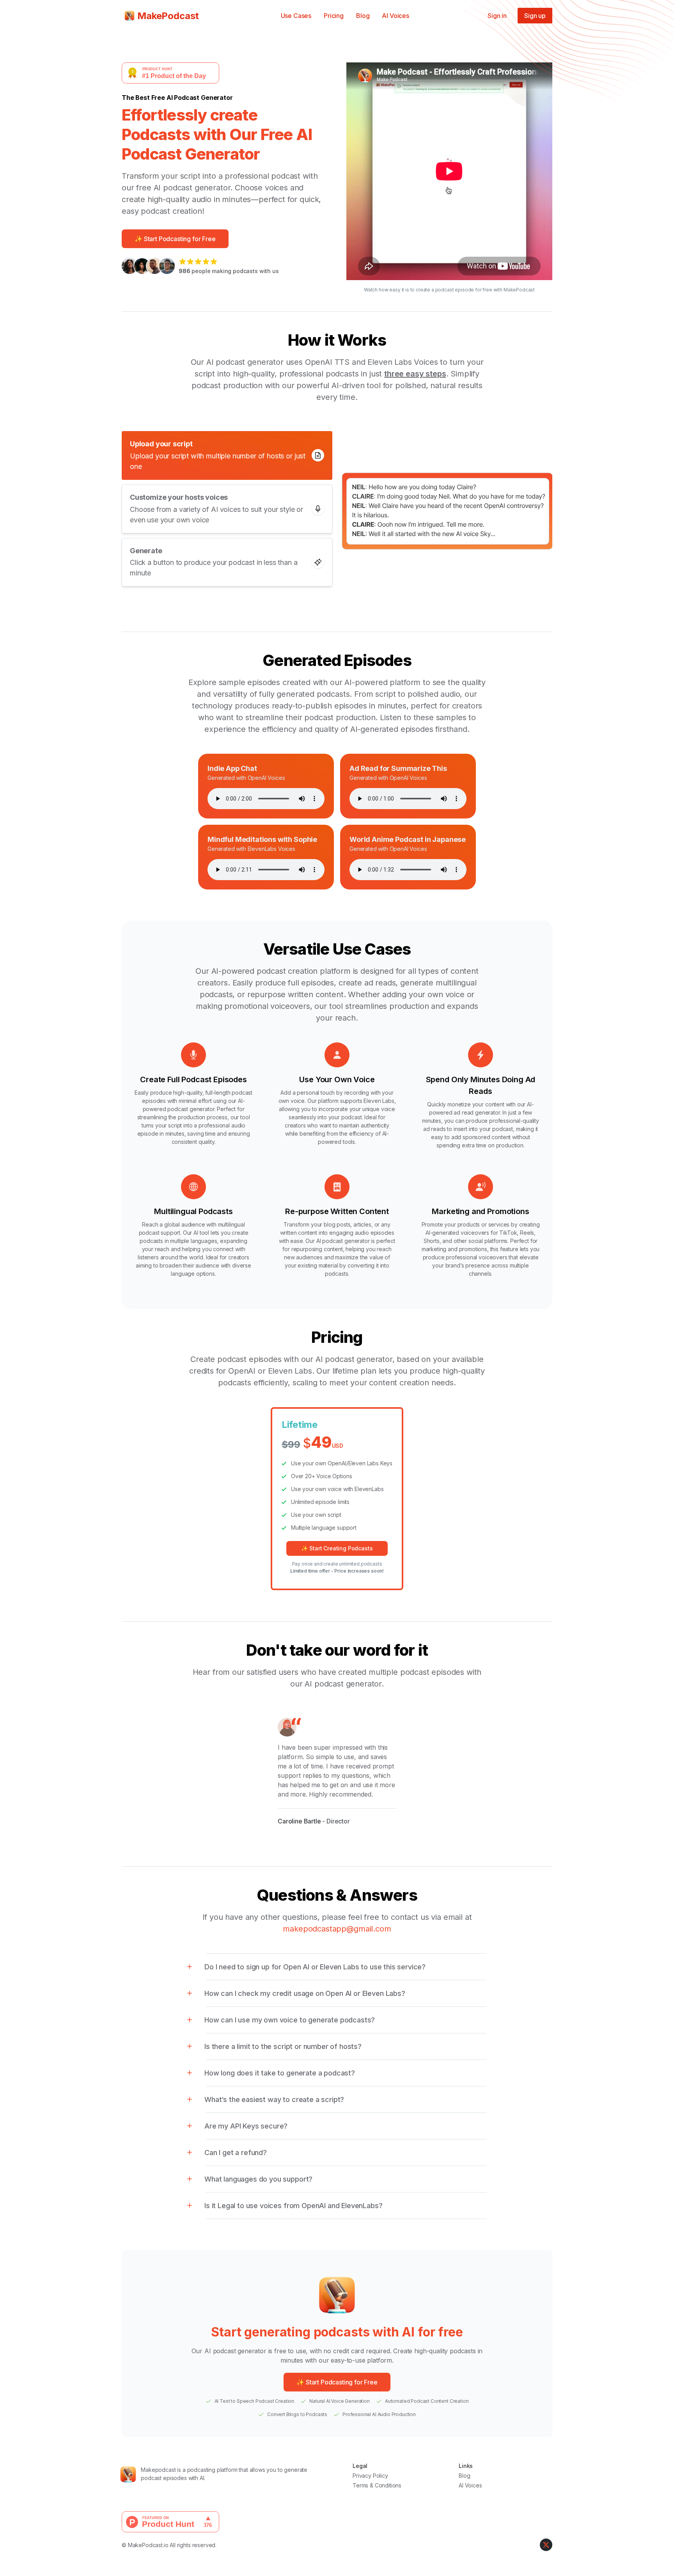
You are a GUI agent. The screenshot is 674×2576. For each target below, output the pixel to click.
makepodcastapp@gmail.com (337, 1929)
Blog (363, 16)
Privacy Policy (370, 2476)
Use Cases (296, 16)
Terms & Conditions (377, 2485)
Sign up (535, 16)
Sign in (497, 16)
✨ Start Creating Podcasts (337, 1548)
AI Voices (396, 16)
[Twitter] (546, 2545)
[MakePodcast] (134, 2474)
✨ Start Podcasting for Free (175, 239)
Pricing (334, 16)
